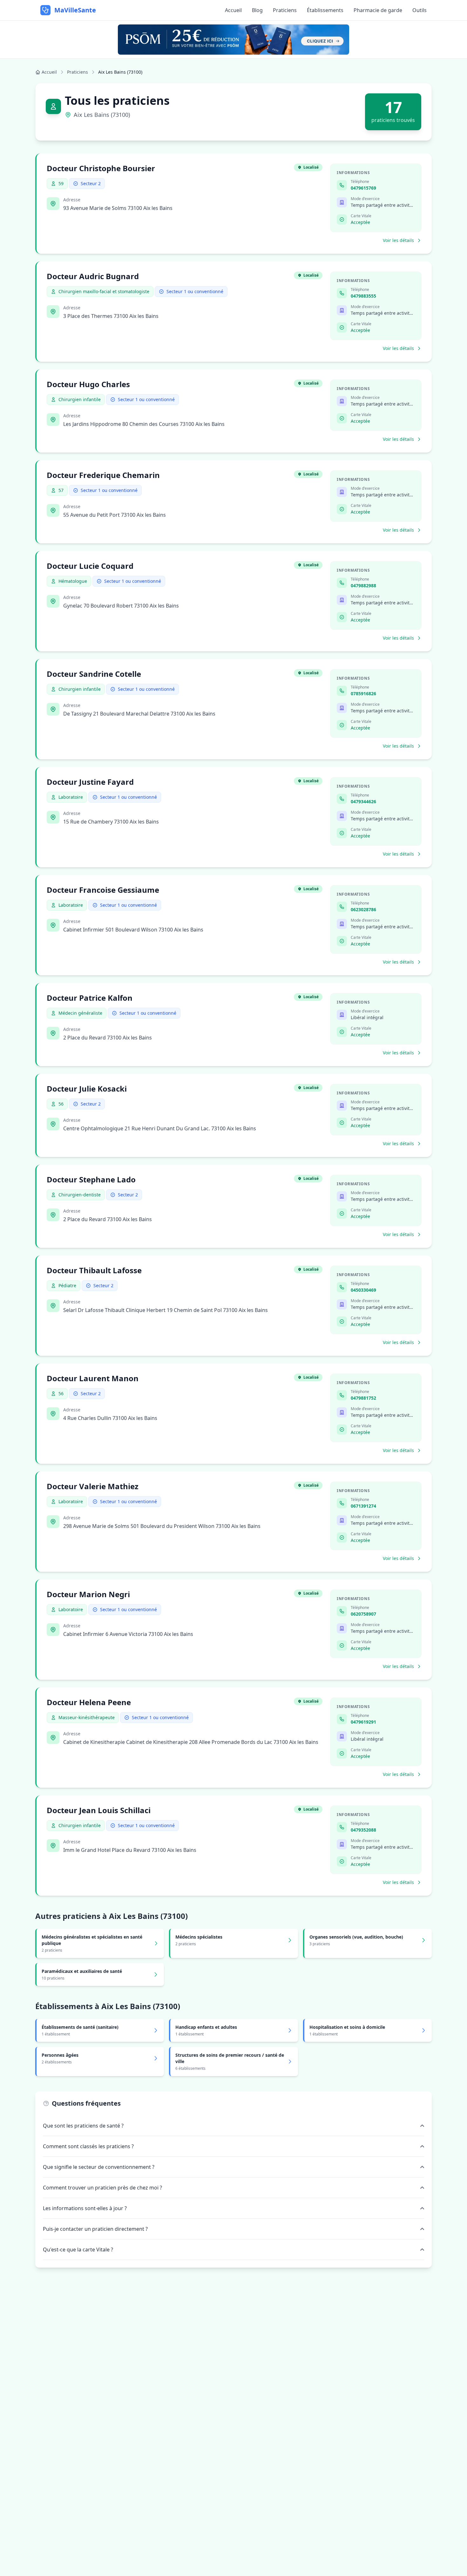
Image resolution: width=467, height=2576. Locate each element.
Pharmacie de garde (378, 10)
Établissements (325, 10)
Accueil (233, 10)
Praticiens (285, 10)
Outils (420, 10)
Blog (257, 10)
